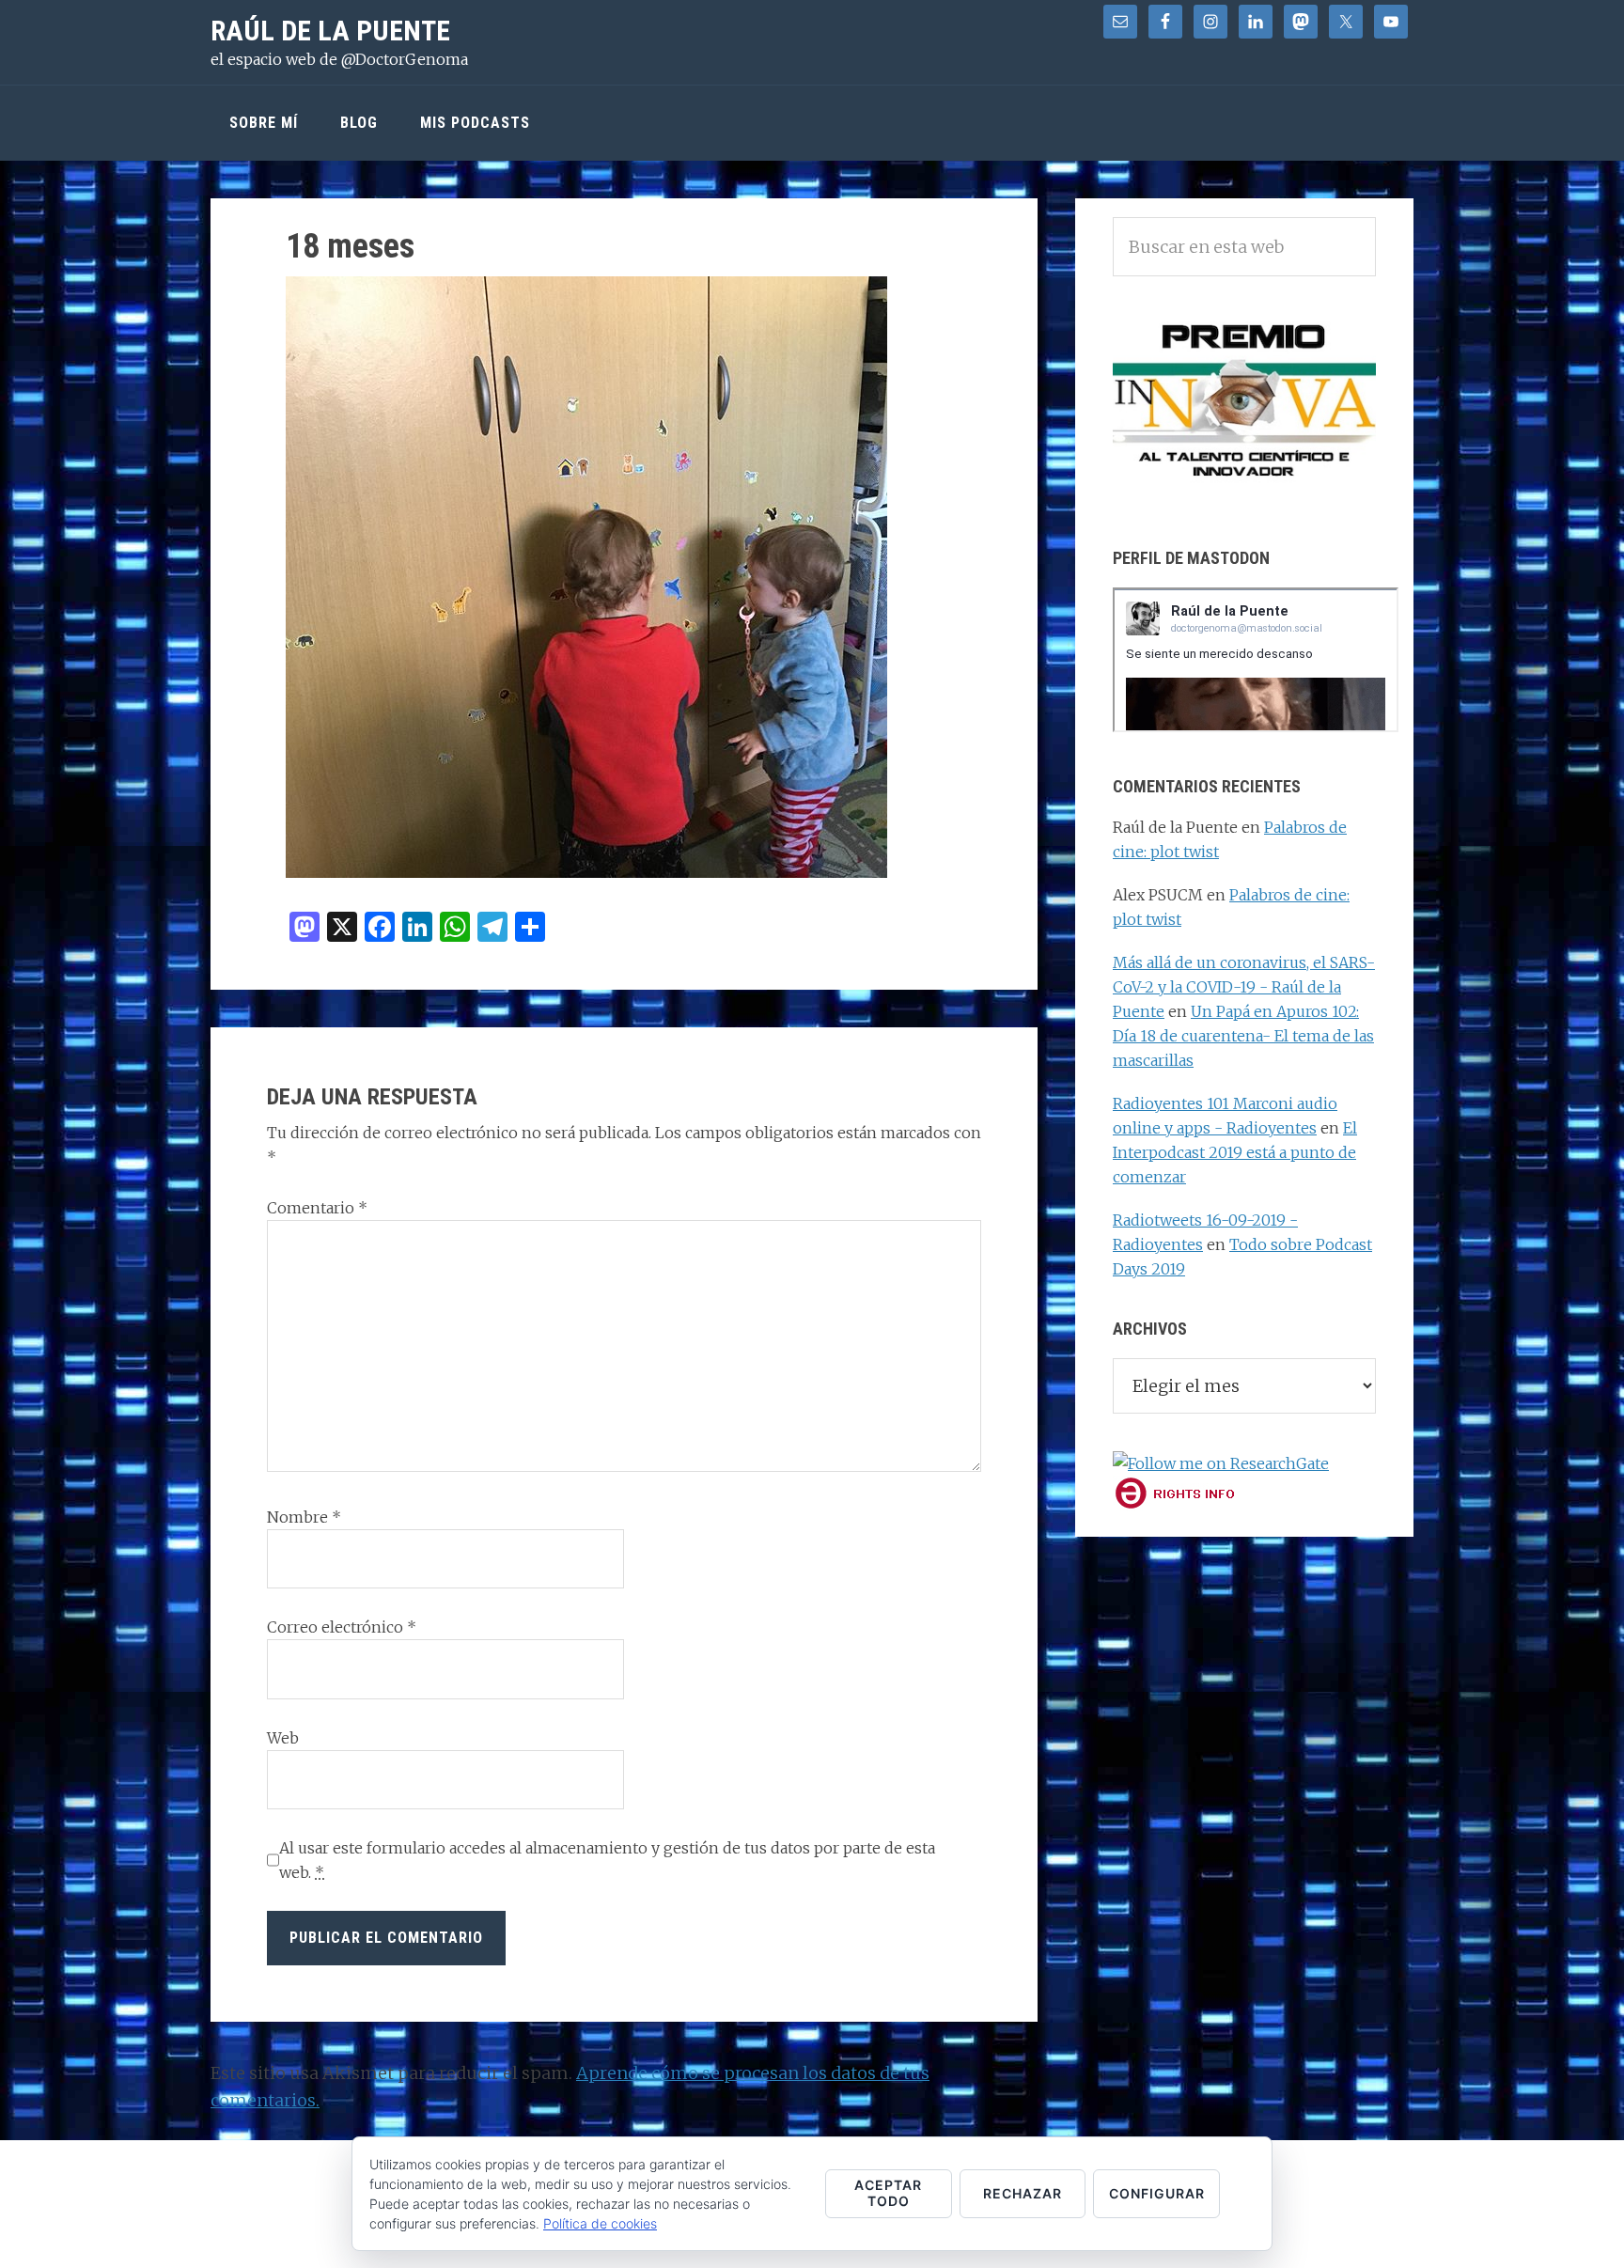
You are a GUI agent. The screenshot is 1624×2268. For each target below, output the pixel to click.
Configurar (1157, 2193)
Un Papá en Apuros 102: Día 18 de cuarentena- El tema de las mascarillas (1243, 1036)
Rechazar (1023, 2193)
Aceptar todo (888, 2193)
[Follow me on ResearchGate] (1221, 1463)
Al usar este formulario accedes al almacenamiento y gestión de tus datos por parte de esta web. (607, 1860)
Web (283, 1738)
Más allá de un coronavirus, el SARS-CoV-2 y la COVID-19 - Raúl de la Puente (1244, 987)
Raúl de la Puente (330, 31)
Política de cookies (600, 2223)
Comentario (317, 1208)
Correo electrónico (342, 1627)
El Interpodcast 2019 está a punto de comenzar (1235, 1152)
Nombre (304, 1517)
